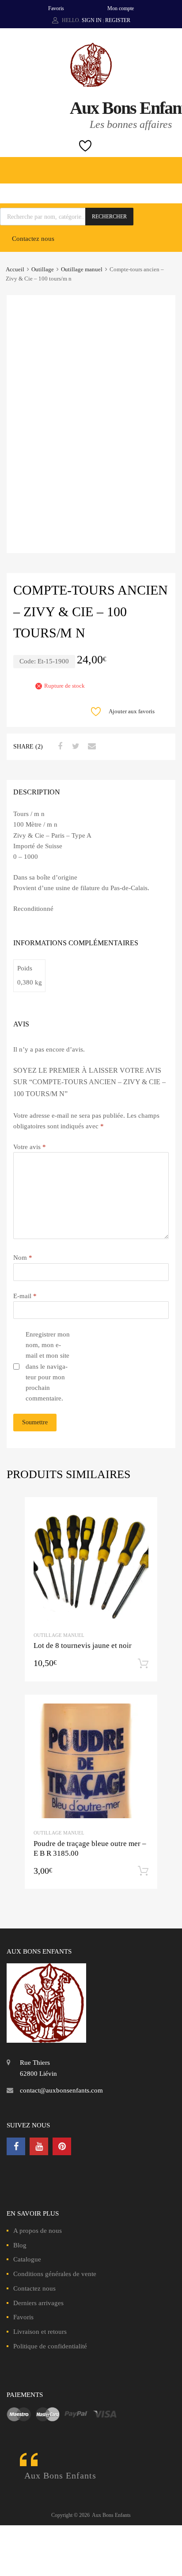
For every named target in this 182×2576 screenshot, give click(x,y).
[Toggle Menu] (171, 166)
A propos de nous (38, 2231)
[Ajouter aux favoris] (143, 1512)
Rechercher (109, 217)
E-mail (25, 1296)
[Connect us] (16, 2146)
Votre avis (30, 1147)
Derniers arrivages (38, 2303)
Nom (23, 1258)
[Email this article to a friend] (91, 746)
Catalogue (27, 2259)
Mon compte (121, 8)
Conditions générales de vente (55, 2274)
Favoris (56, 8)
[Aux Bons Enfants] (91, 85)
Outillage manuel (82, 270)
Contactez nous (33, 239)
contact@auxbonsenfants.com (61, 2090)
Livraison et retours (40, 2332)
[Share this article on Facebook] (59, 746)
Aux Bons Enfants (60, 2475)
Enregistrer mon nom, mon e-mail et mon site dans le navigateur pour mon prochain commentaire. (48, 1367)
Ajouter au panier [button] (143, 1664)
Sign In (92, 20)
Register (118, 20)
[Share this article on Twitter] (75, 746)
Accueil (15, 270)
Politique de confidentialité (50, 2346)
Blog (20, 2245)
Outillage (43, 270)
